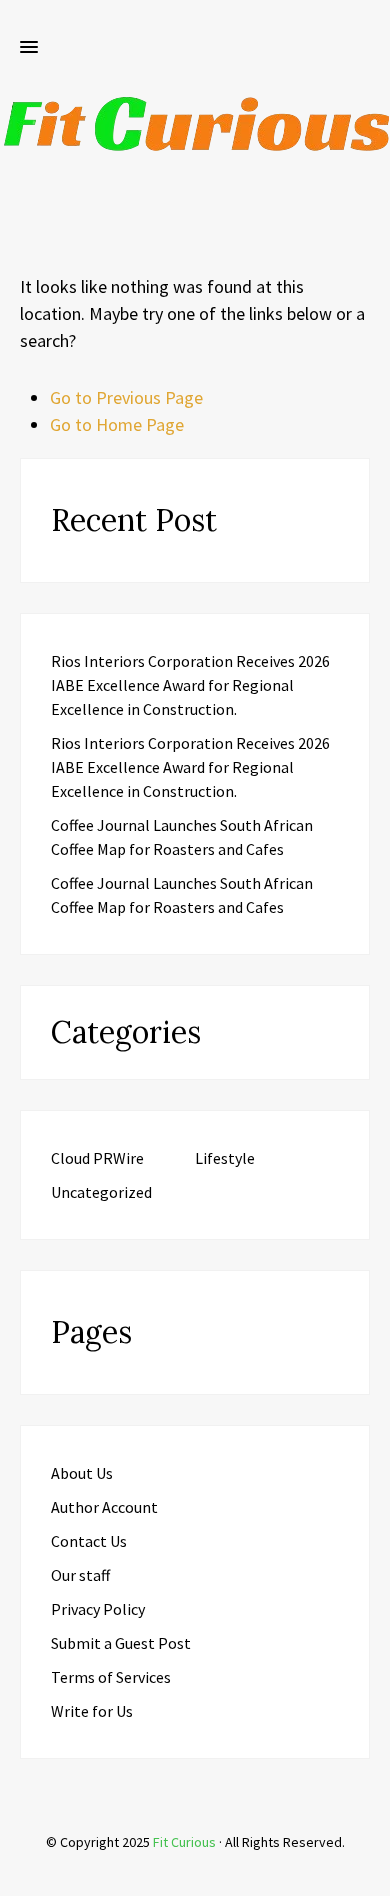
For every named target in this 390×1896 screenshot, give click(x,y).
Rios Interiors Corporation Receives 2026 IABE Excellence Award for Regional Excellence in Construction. (190, 685)
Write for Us (92, 1711)
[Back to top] (370, 1876)
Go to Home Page (117, 424)
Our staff (80, 1575)
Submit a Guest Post (121, 1643)
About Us (82, 1473)
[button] (29, 48)
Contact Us (89, 1541)
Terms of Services (111, 1677)
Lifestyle (225, 1158)
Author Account (104, 1507)
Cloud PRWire (97, 1158)
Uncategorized (101, 1192)
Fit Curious (184, 1842)
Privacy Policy (98, 1609)
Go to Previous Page (126, 397)
